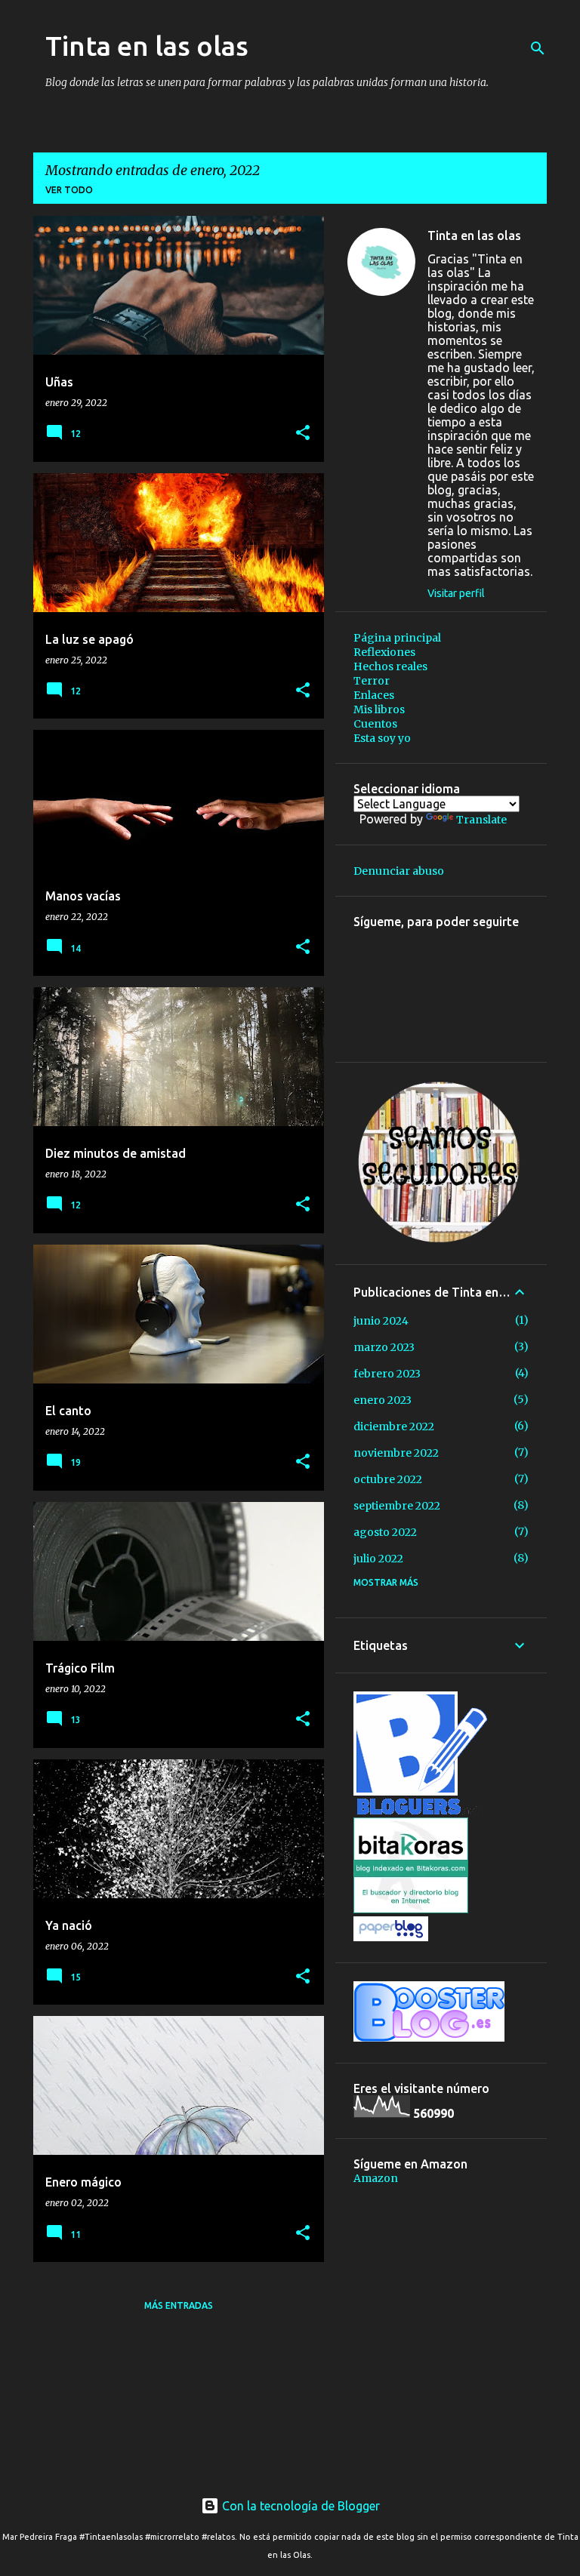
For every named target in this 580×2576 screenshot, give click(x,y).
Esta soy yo (382, 738)
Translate (481, 820)
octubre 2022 (388, 1479)
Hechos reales (390, 666)
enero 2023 (383, 1400)
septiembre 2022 (397, 1506)
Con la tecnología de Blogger (299, 2506)
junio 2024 (381, 1321)
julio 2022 (378, 1559)
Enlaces (374, 695)
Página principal (397, 638)
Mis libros (379, 709)
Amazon (376, 2178)
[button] (303, 434)
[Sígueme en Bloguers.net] (420, 1811)
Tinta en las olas (147, 46)
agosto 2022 (385, 1532)
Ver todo (69, 190)
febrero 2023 (387, 1374)
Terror (372, 681)
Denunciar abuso (399, 871)
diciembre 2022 (394, 1426)
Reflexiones (384, 652)
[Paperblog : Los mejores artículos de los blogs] (391, 1937)
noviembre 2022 (396, 1453)
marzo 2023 (384, 1347)
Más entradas (179, 2305)
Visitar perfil (456, 593)
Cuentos (375, 724)
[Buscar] (538, 48)
